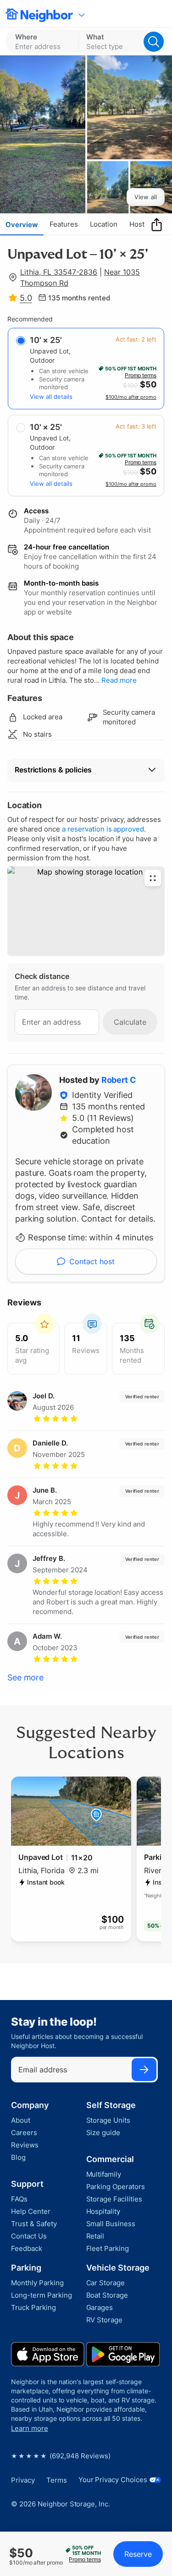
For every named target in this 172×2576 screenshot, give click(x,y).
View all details (51, 397)
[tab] (22, 224)
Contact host (92, 1261)
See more (25, 1677)
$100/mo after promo (131, 397)
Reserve (138, 2554)
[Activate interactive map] (86, 911)
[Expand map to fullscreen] (153, 878)
